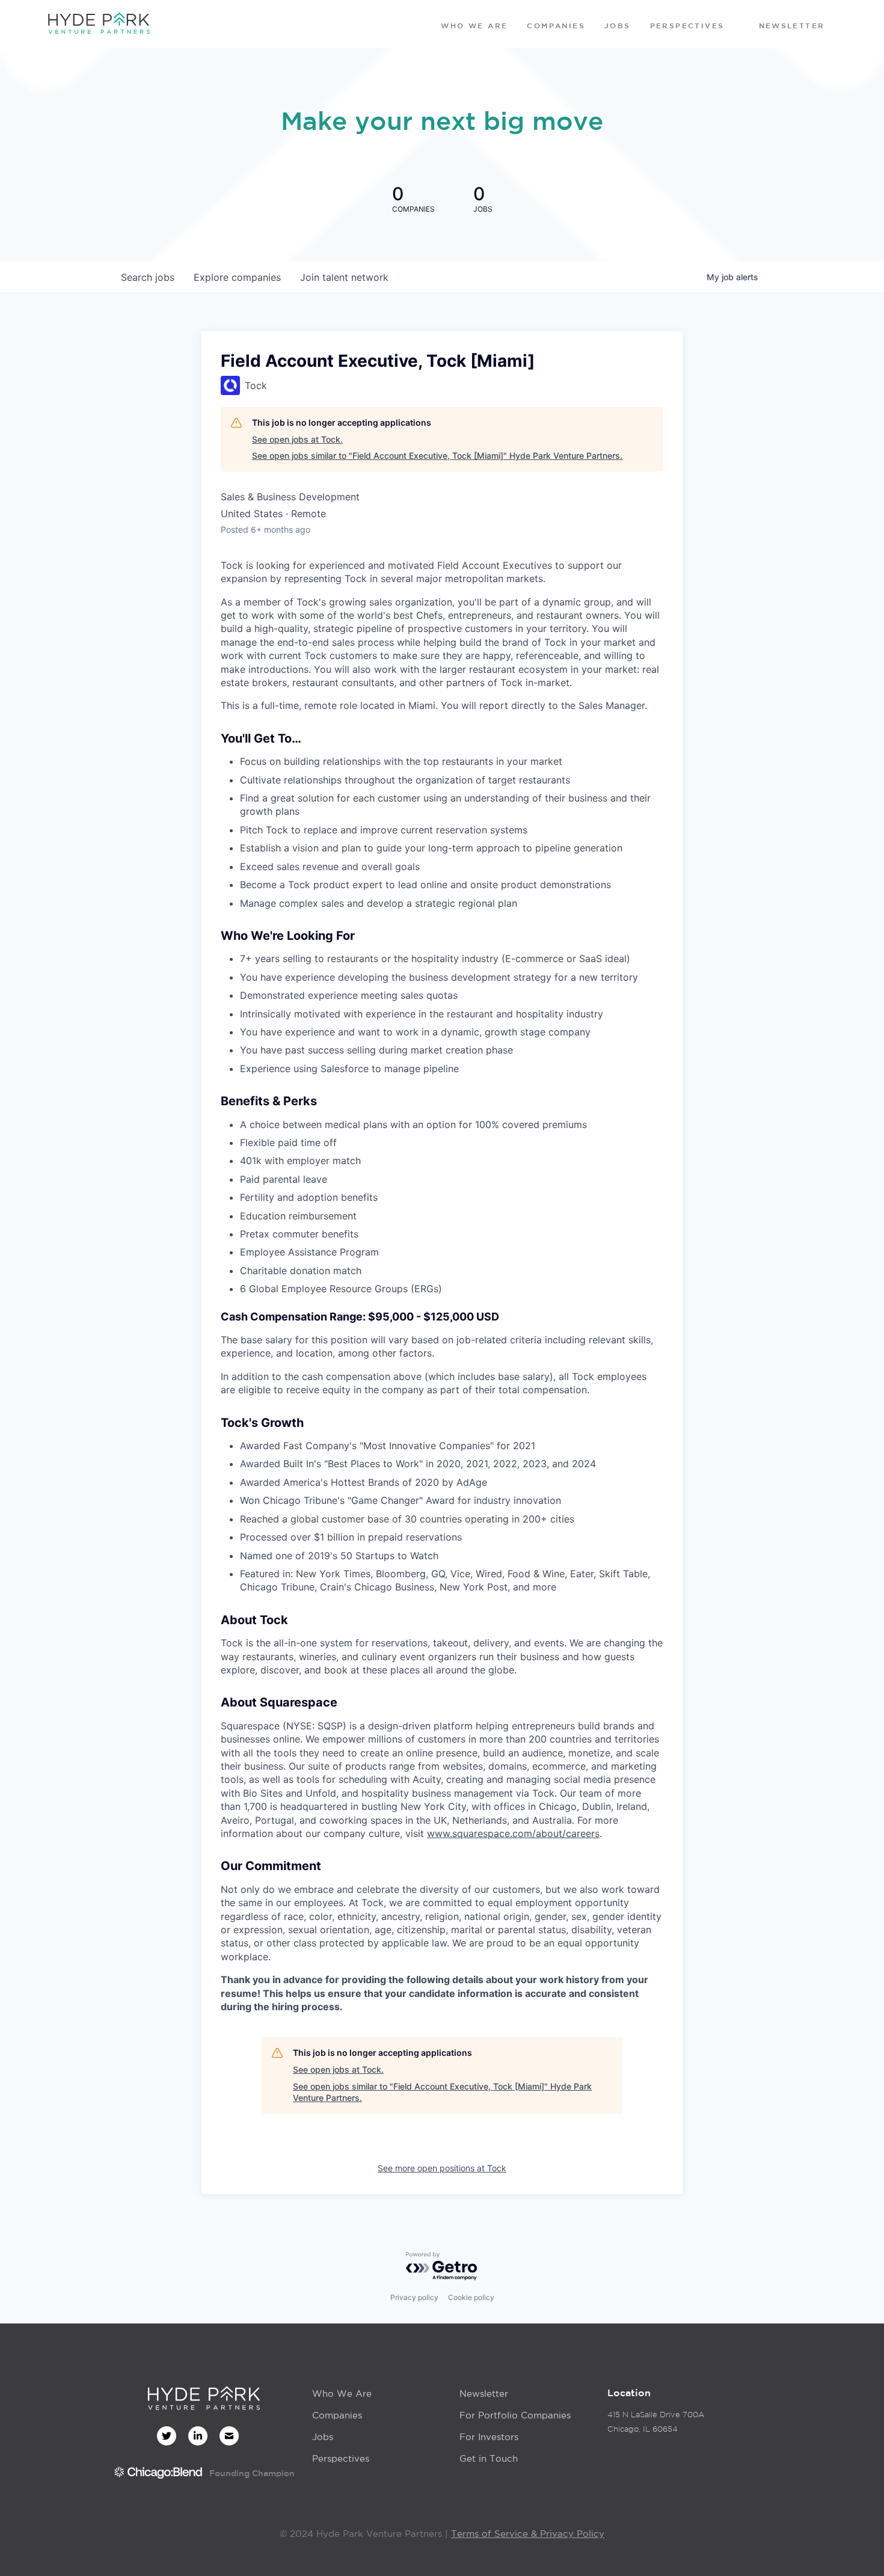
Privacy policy (414, 2297)
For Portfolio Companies (515, 2415)
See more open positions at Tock (442, 2168)
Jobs (323, 2437)
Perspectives (341, 2458)
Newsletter (484, 2394)
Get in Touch (489, 2458)
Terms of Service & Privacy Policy (528, 2534)
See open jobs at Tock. (297, 439)
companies (237, 277)
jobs (148, 277)
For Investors (489, 2437)
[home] (99, 24)
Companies (337, 2415)
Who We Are (342, 2394)
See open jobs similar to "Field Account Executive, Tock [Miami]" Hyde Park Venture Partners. (437, 455)
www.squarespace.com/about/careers (513, 1833)
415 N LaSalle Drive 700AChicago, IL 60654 (656, 2422)
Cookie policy (471, 2297)
